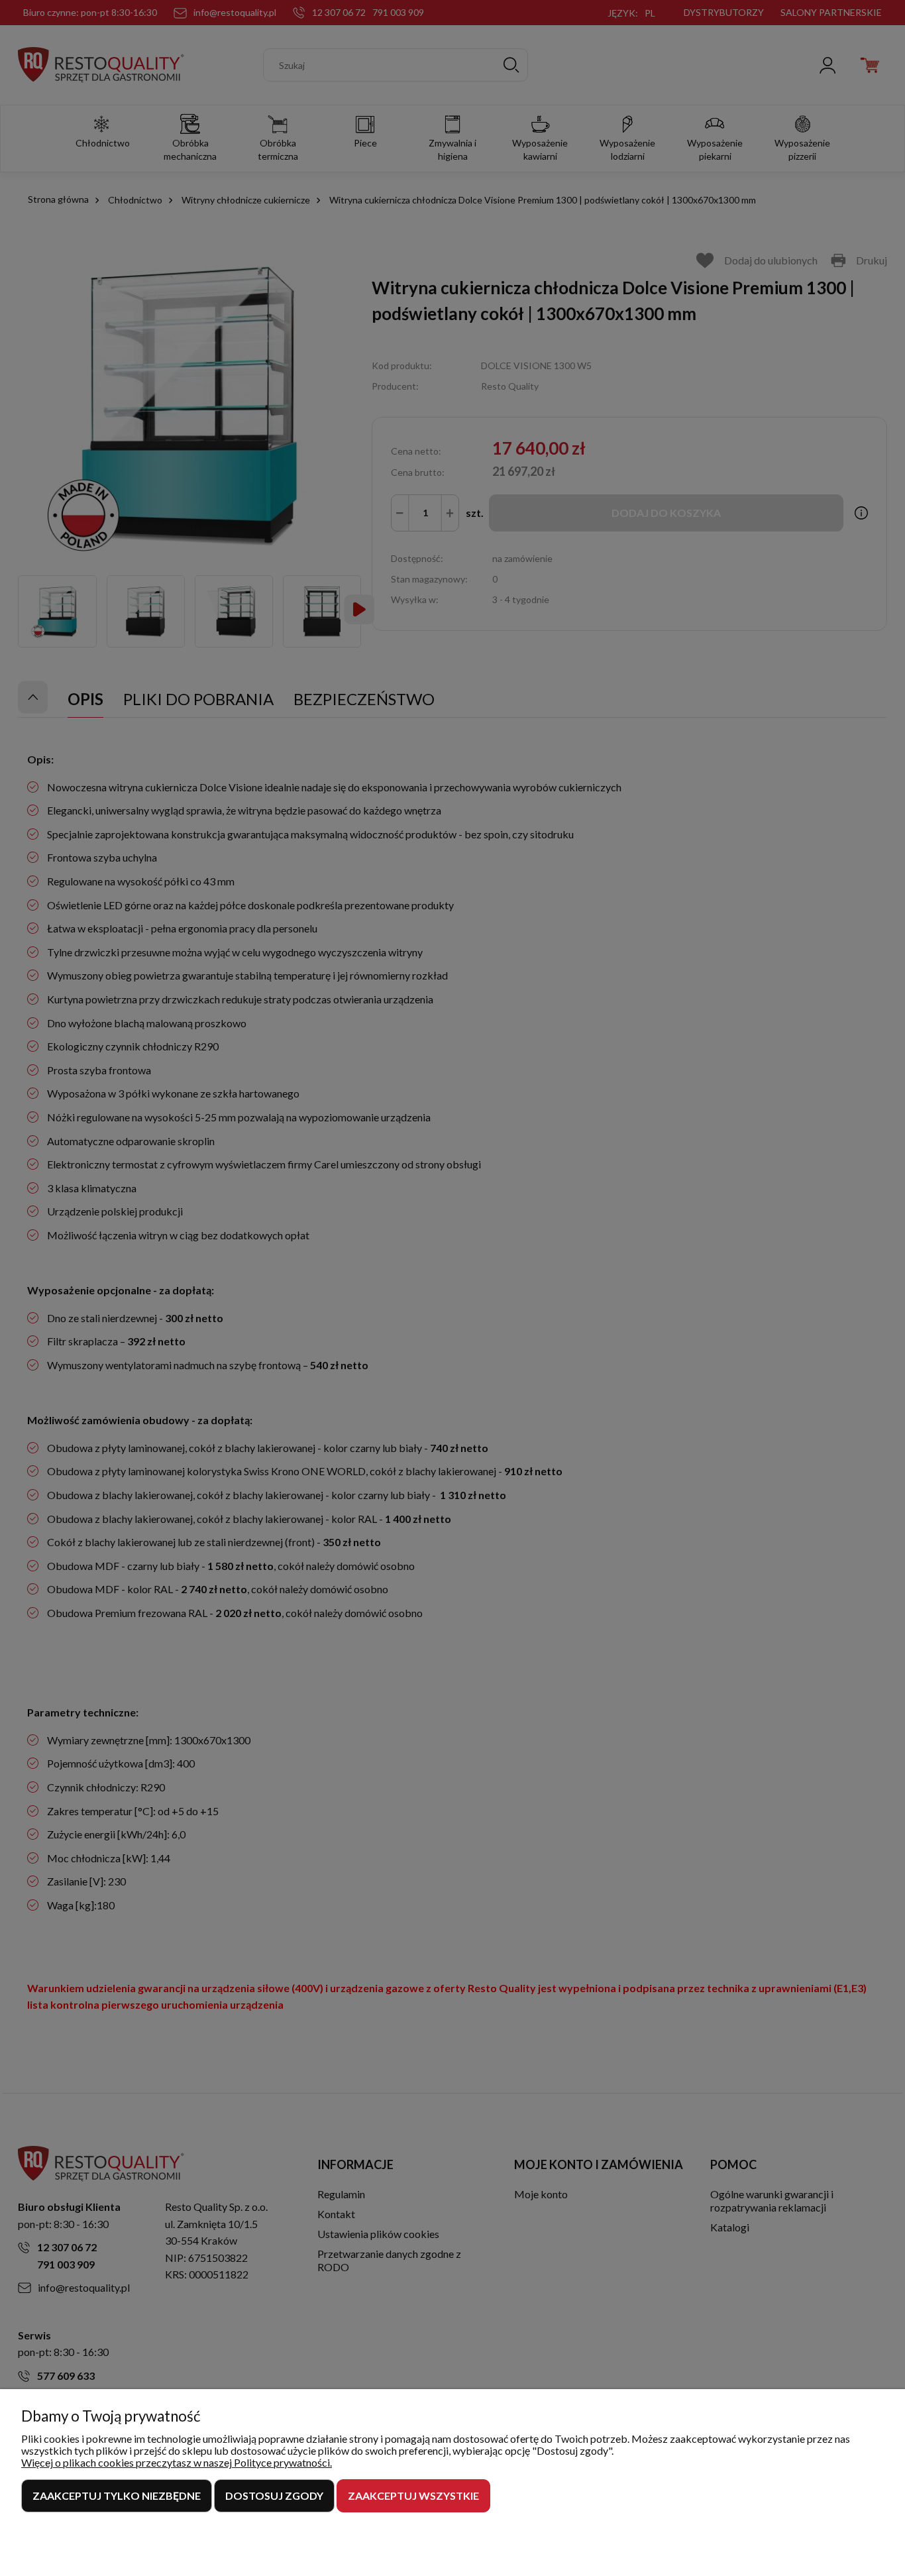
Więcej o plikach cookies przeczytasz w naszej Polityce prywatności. (177, 2462)
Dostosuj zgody (274, 2495)
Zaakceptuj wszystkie (413, 2495)
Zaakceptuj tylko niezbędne (117, 2495)
